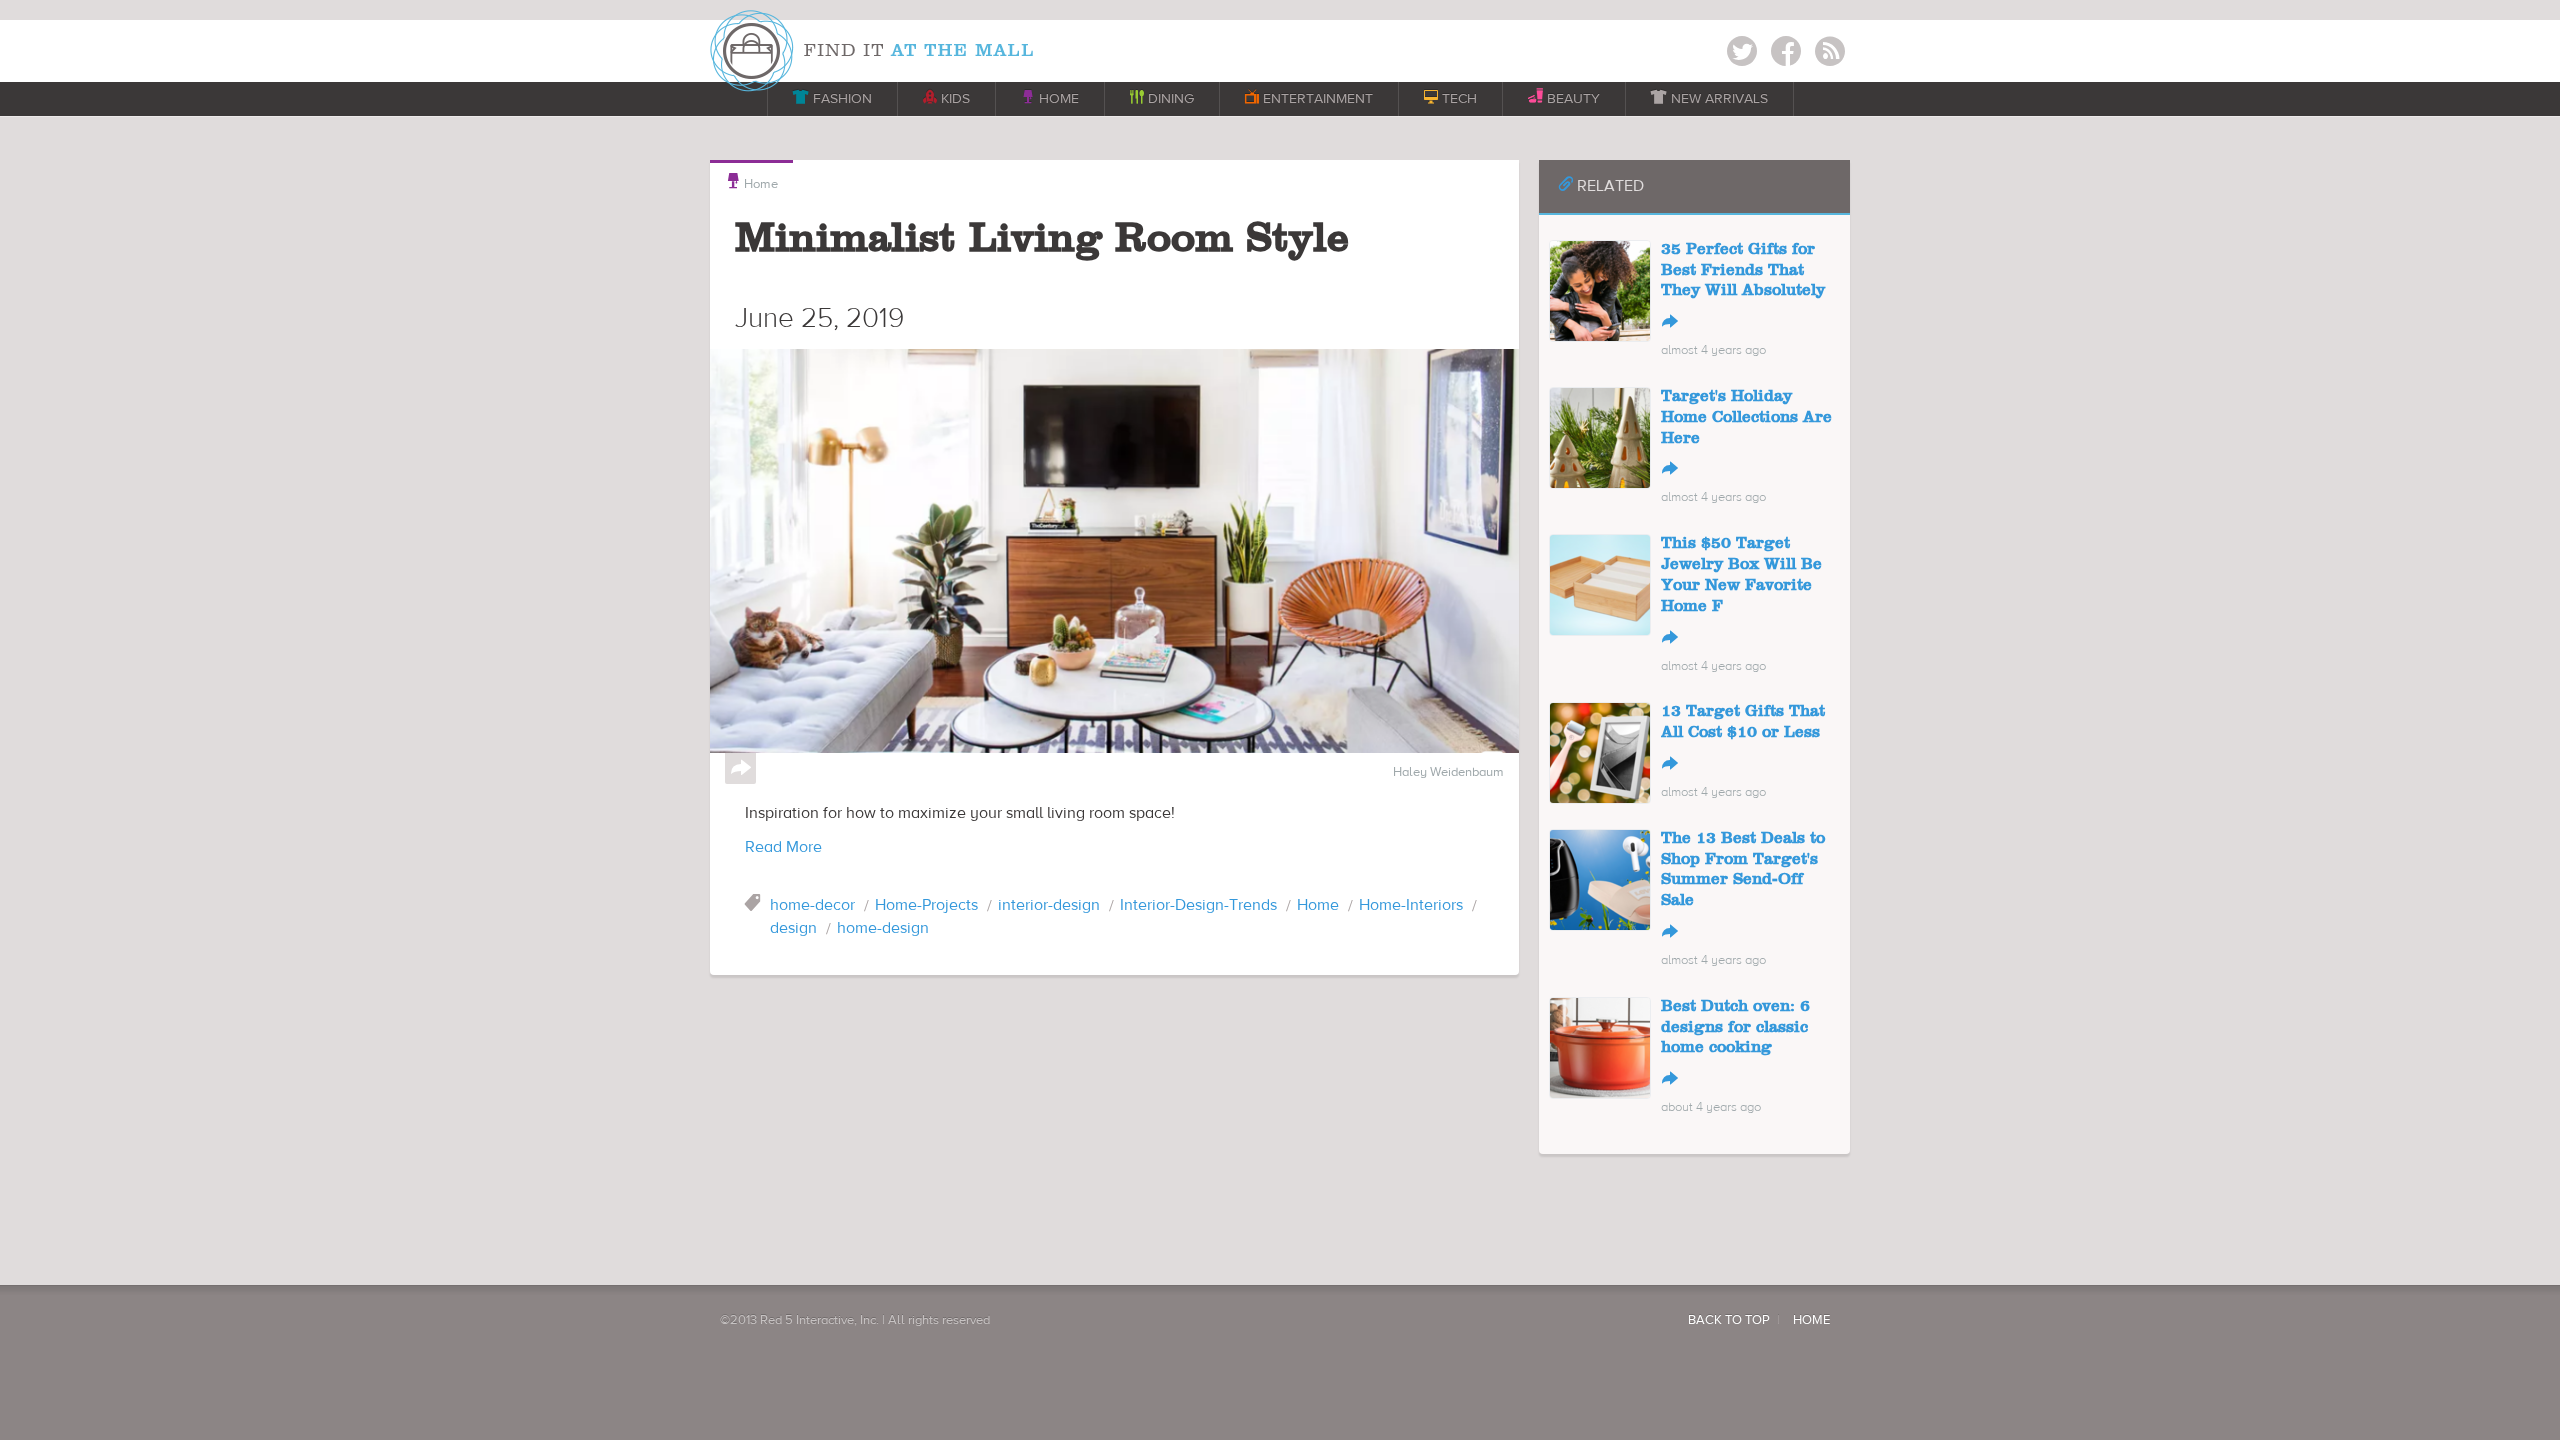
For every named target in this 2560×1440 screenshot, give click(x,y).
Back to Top (1729, 1320)
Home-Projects (926, 905)
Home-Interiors (1411, 905)
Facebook (1786, 54)
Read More (783, 847)
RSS (1830, 54)
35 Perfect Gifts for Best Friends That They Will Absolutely (1743, 271)
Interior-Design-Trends (1198, 905)
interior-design (1049, 905)
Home (751, 182)
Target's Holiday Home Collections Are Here (1746, 418)
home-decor (812, 905)
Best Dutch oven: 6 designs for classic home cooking (1735, 1028)
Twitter (1742, 54)
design (793, 928)
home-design (883, 928)
